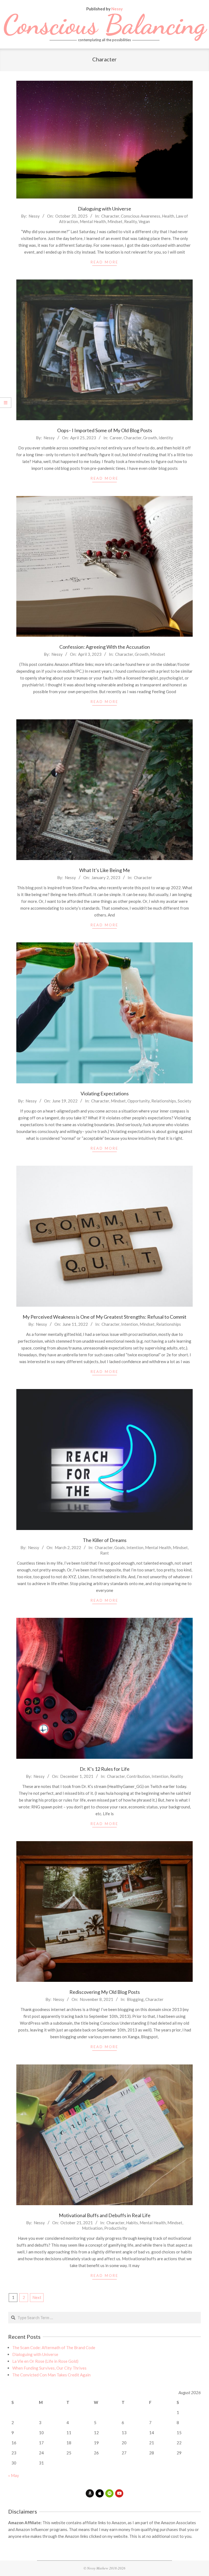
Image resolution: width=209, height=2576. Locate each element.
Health (168, 216)
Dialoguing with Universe (104, 209)
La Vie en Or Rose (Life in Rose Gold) (45, 2361)
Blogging (135, 1999)
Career (116, 438)
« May (14, 2475)
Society (185, 1101)
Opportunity (139, 1101)
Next (37, 2297)
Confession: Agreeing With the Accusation (105, 647)
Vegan (144, 221)
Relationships (164, 1101)
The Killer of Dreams (105, 1540)
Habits (132, 2223)
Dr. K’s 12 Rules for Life (105, 1769)
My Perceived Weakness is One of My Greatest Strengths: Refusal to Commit (104, 1317)
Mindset (115, 221)
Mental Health (93, 221)
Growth (150, 438)
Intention (130, 1324)
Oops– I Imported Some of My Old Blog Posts (105, 430)
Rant (104, 1553)
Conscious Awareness (141, 216)
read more (104, 262)
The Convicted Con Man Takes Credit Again (51, 2375)
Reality (130, 221)
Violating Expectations (105, 1093)
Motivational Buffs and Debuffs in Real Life (105, 2215)
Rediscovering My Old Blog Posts (105, 1992)
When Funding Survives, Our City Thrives (49, 2368)
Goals (120, 1547)
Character (110, 216)
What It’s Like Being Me (105, 870)
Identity (166, 438)
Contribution (138, 1776)
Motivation (92, 2228)
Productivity (116, 2228)
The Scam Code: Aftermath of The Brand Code (54, 2347)
